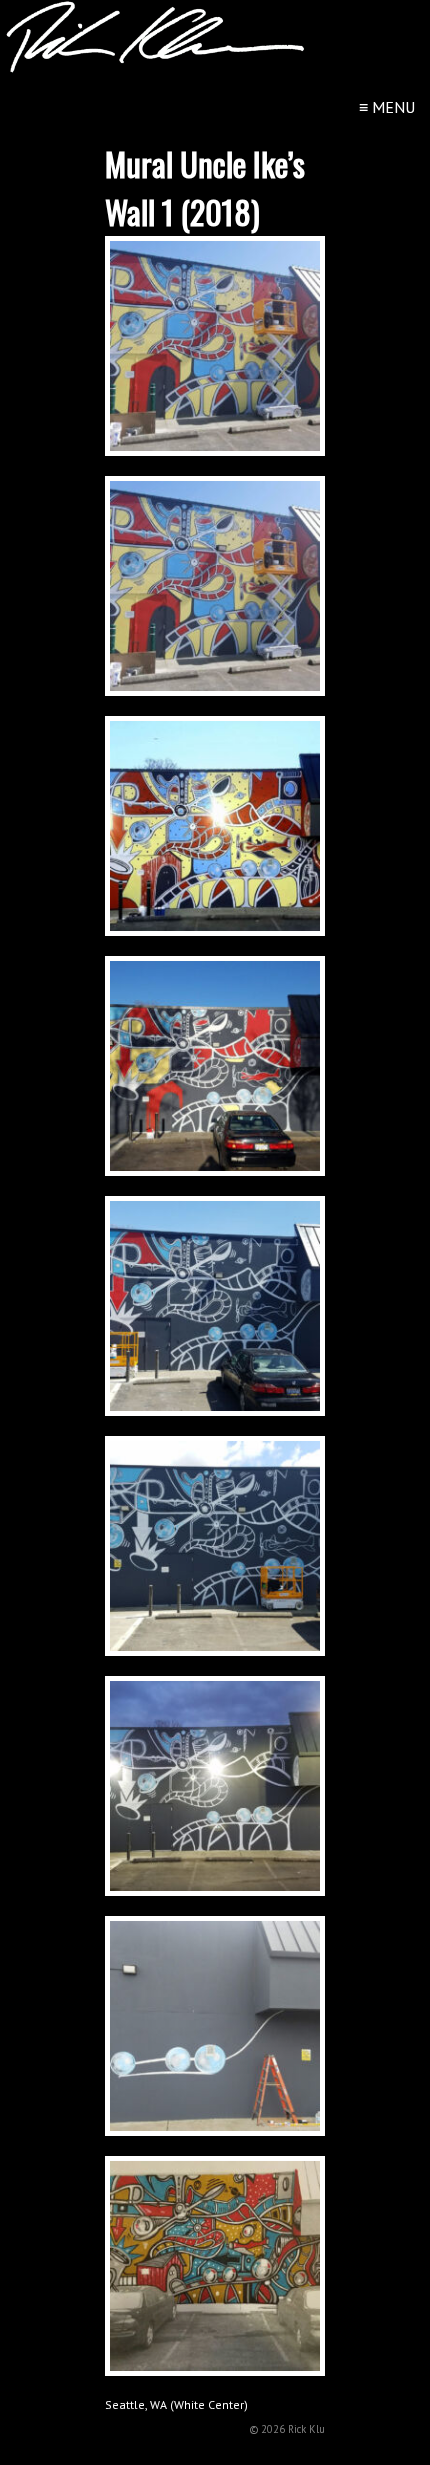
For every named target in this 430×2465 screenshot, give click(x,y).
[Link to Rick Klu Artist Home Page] (155, 68)
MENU (387, 107)
